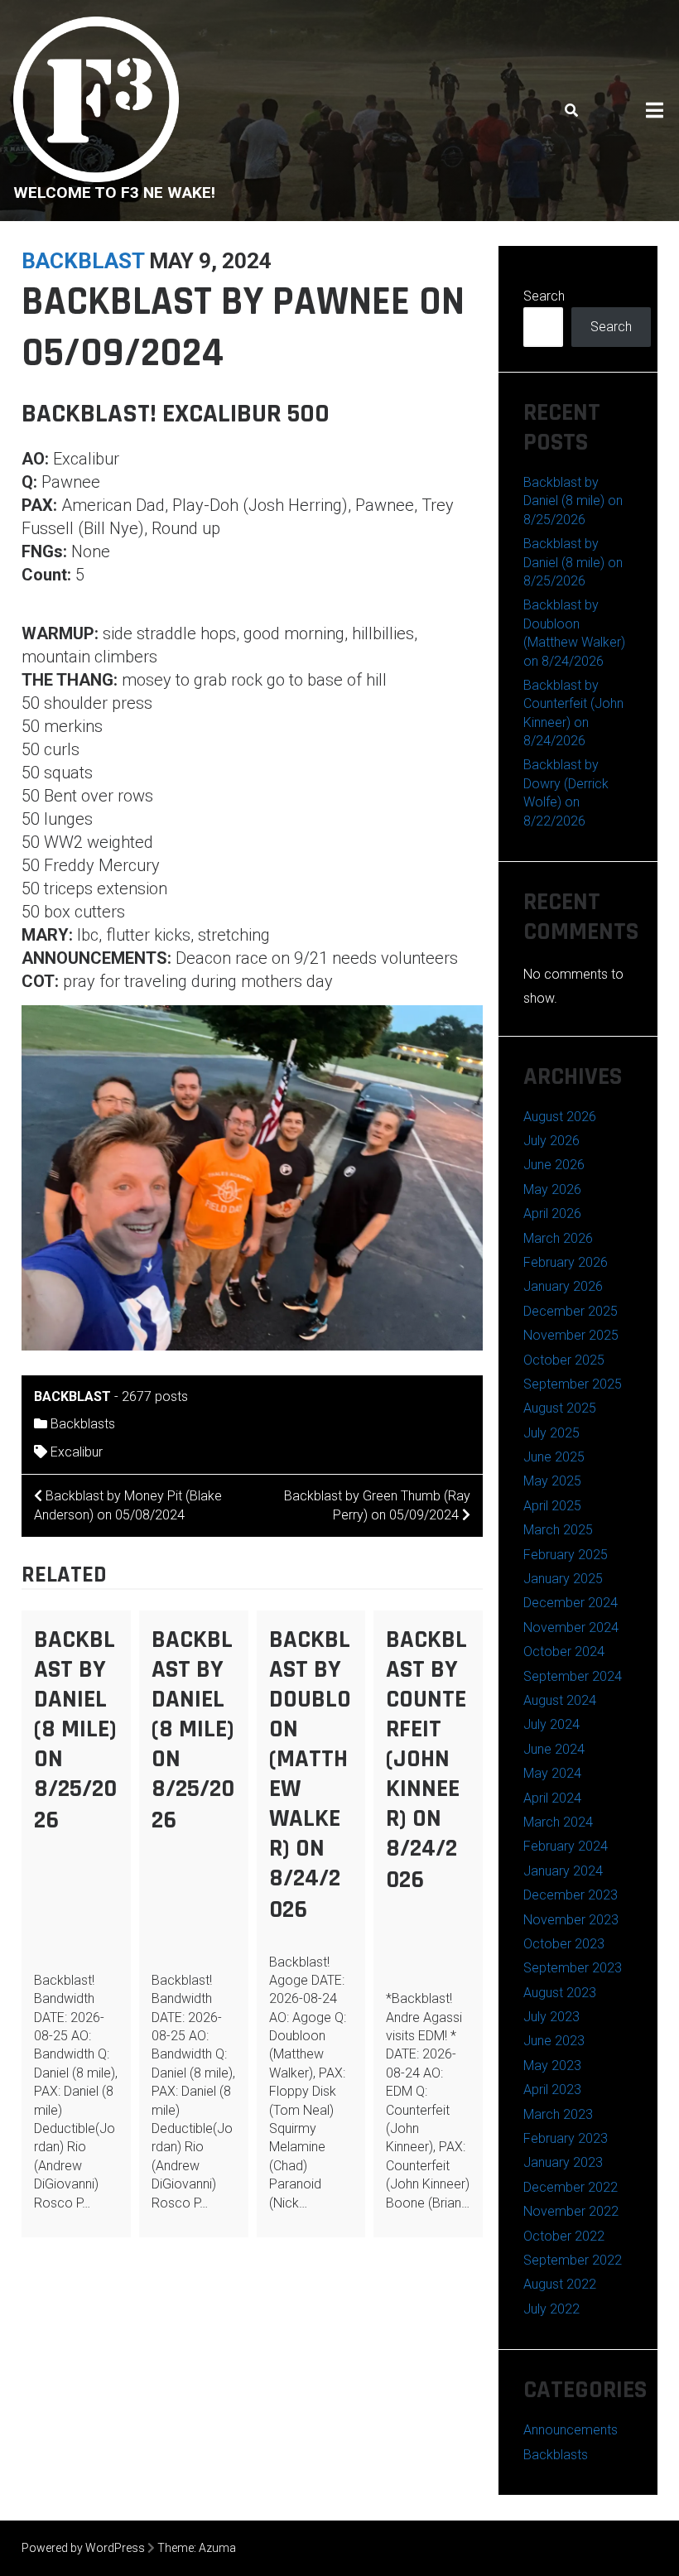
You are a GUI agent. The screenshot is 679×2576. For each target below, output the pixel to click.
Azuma (217, 2548)
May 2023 (552, 2066)
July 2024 (551, 1724)
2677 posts (155, 1396)
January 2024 (563, 1871)
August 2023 (560, 1993)
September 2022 (573, 2260)
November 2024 (571, 1627)
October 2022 (564, 2236)
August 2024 (560, 1700)
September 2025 (573, 1384)
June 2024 (554, 1749)
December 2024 (571, 1603)
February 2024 (566, 1846)
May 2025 (552, 1481)
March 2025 (558, 1530)
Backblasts (83, 1424)
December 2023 (571, 1895)
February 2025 (566, 1555)
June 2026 (554, 1165)
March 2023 (558, 2114)
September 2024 (573, 1676)
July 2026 (551, 1141)
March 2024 (558, 1822)
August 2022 (560, 2284)
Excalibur (77, 1452)
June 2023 (554, 2041)
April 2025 (552, 1506)
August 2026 (560, 1117)
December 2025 (571, 1311)
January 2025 (563, 1579)
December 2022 (571, 2187)
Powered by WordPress (83, 2548)
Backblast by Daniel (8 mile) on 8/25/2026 (75, 1730)
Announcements (571, 2430)
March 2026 (558, 1238)
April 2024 (552, 1798)
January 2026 (563, 1286)
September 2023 (573, 1968)
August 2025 (560, 1408)
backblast (83, 261)
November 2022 (571, 2211)
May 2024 (552, 1773)
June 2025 (554, 1457)
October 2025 (564, 1360)
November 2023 (571, 1920)
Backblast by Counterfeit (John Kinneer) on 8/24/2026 (426, 1760)
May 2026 (552, 1189)
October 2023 (564, 1944)
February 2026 (566, 1262)
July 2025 (551, 1433)
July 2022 (551, 2309)
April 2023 (552, 2090)
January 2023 (563, 2162)
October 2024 (564, 1652)
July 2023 (551, 2017)
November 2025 (571, 1335)
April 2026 (552, 1213)
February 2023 (566, 2138)
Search (544, 296)
